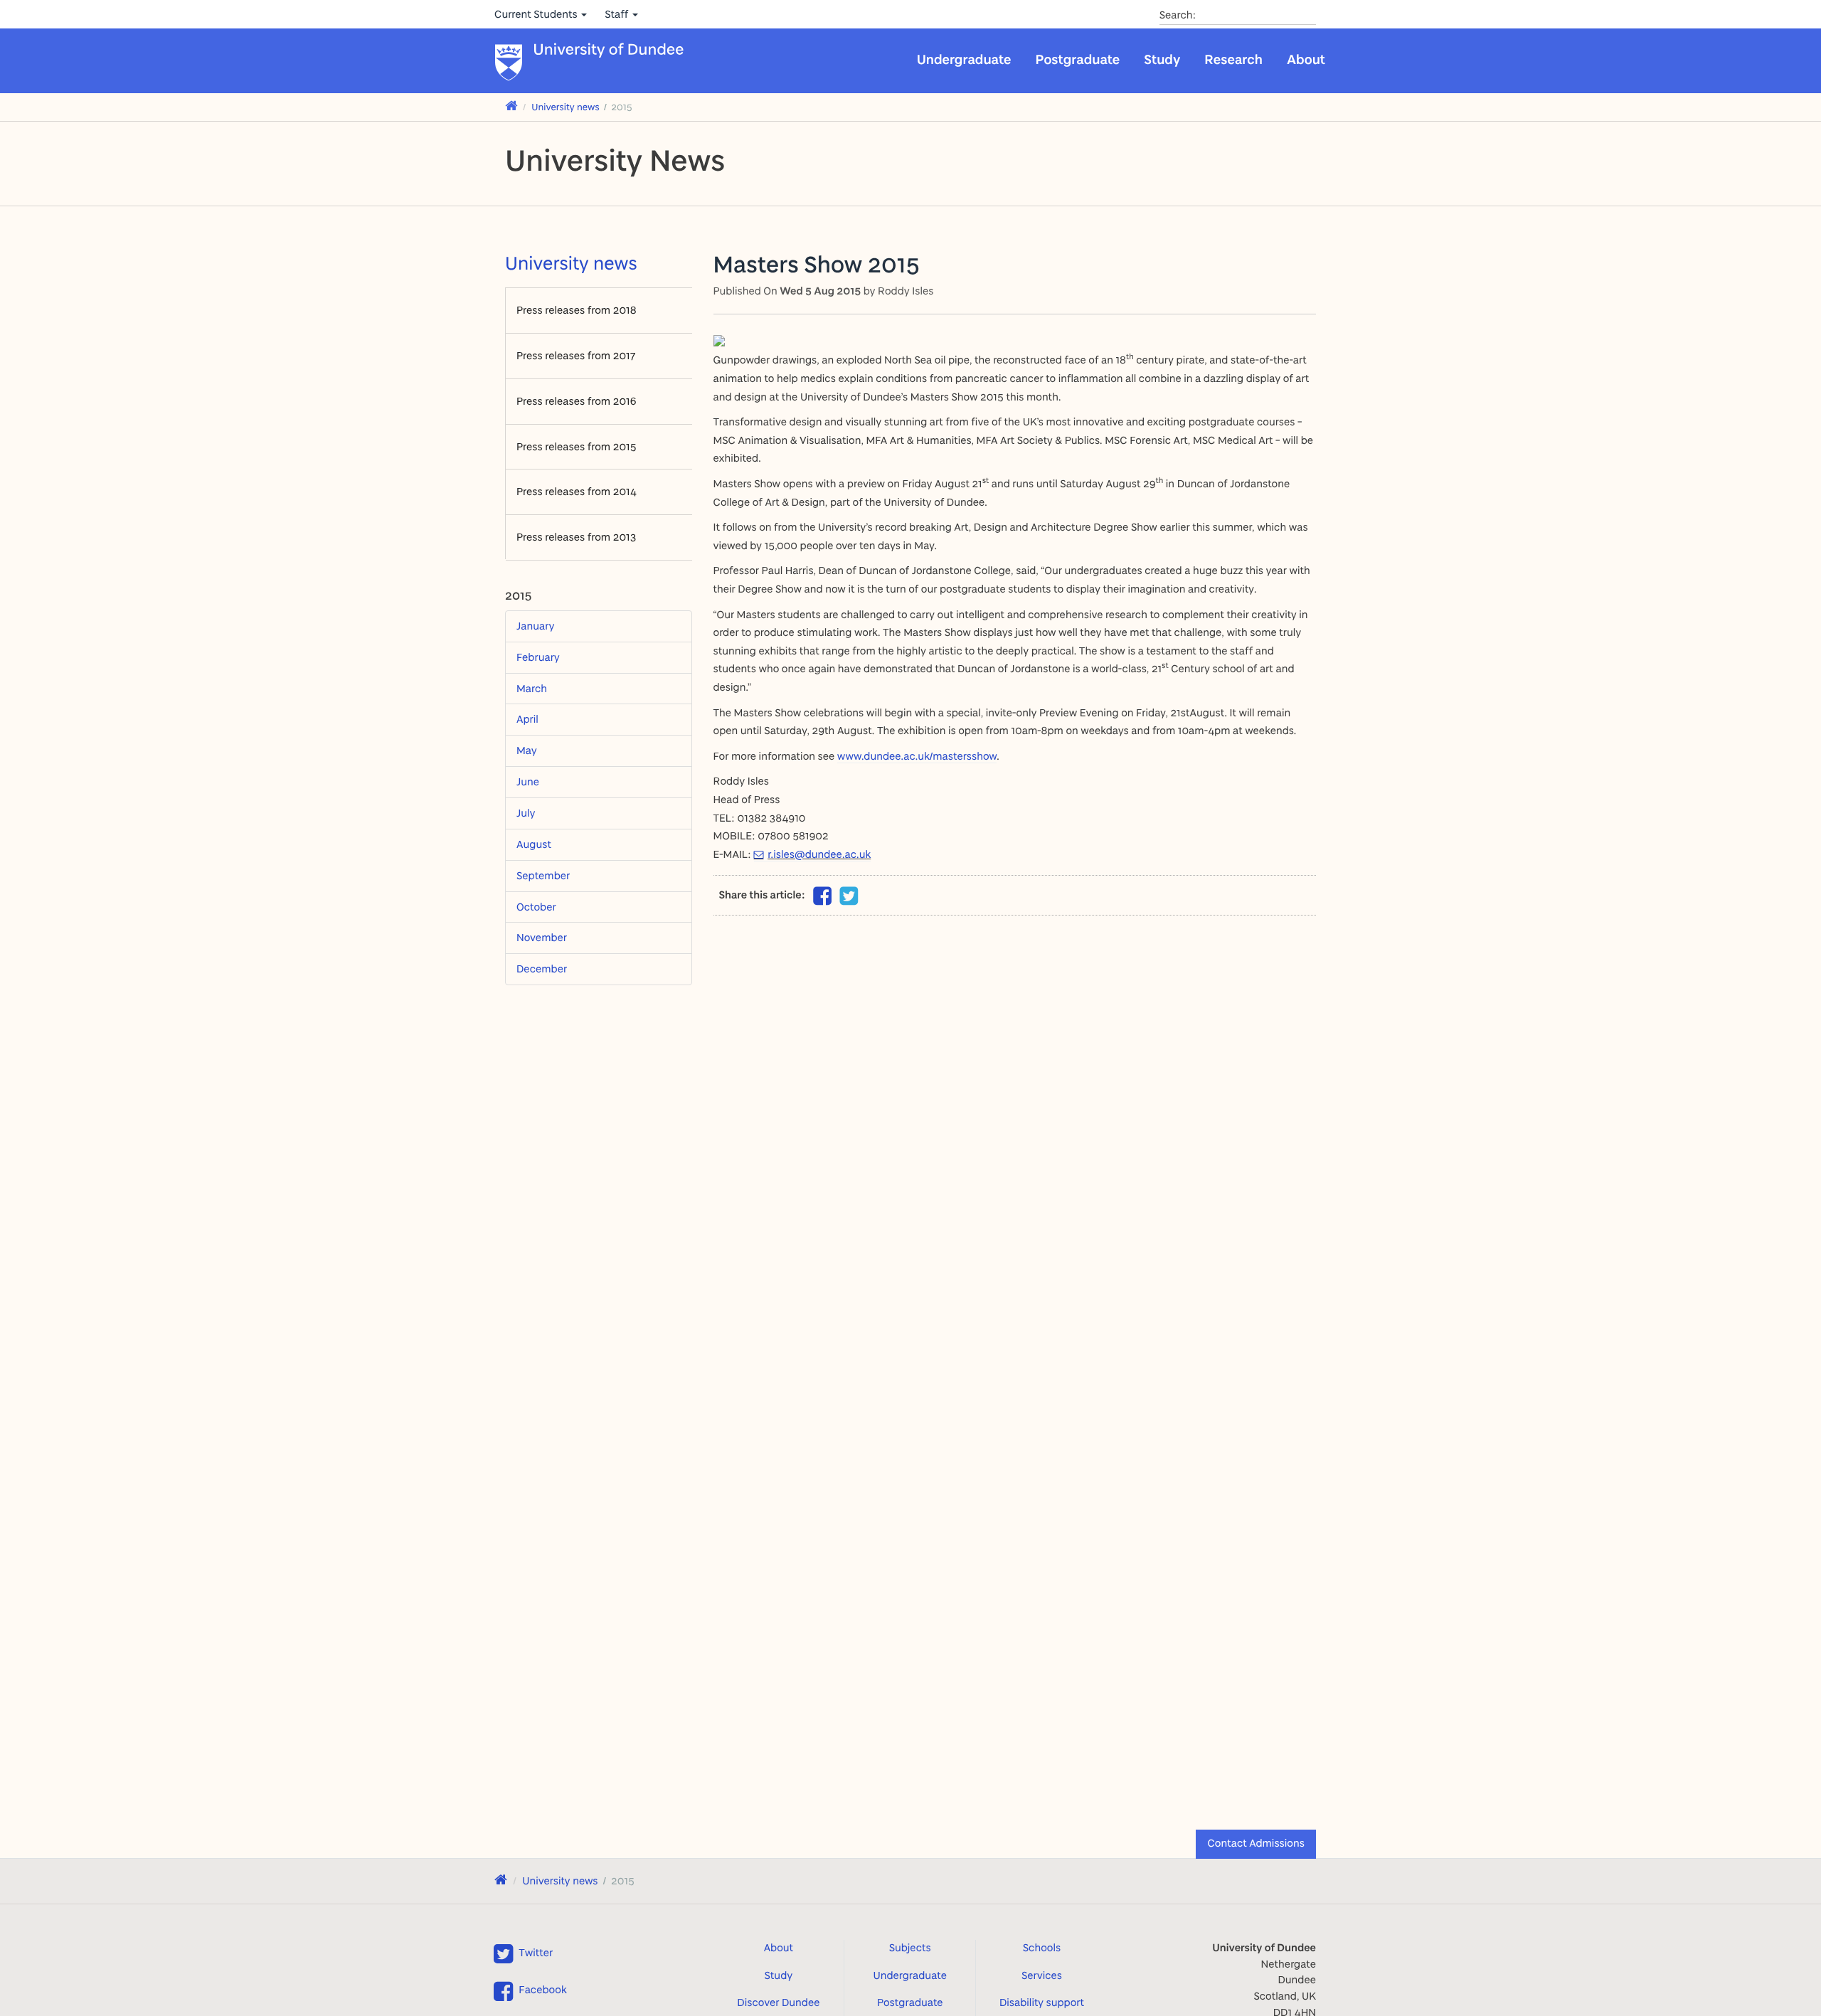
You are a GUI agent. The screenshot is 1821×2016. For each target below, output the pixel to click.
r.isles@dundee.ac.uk (819, 854)
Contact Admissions (1256, 1843)
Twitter (536, 1952)
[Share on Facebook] (822, 900)
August (534, 844)
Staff (618, 14)
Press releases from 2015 (577, 446)
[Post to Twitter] (849, 896)
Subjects (910, 1947)
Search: (1178, 15)
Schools (1042, 1947)
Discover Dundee (778, 2002)
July (526, 813)
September (543, 875)
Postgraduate (1078, 59)
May (527, 750)
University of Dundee (609, 50)
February (538, 657)
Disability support (1042, 2002)
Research (1233, 59)
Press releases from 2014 (577, 491)
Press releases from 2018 (577, 310)
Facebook (542, 1989)
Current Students (537, 14)
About (1306, 59)
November (542, 937)
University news (566, 107)
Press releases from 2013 (576, 537)
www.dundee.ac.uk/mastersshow (917, 756)
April (527, 719)
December (542, 969)
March (532, 688)
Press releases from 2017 (576, 355)
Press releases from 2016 (577, 401)
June (528, 781)
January (535, 626)
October (536, 907)
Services (1042, 1975)
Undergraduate (964, 59)
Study (1162, 59)
